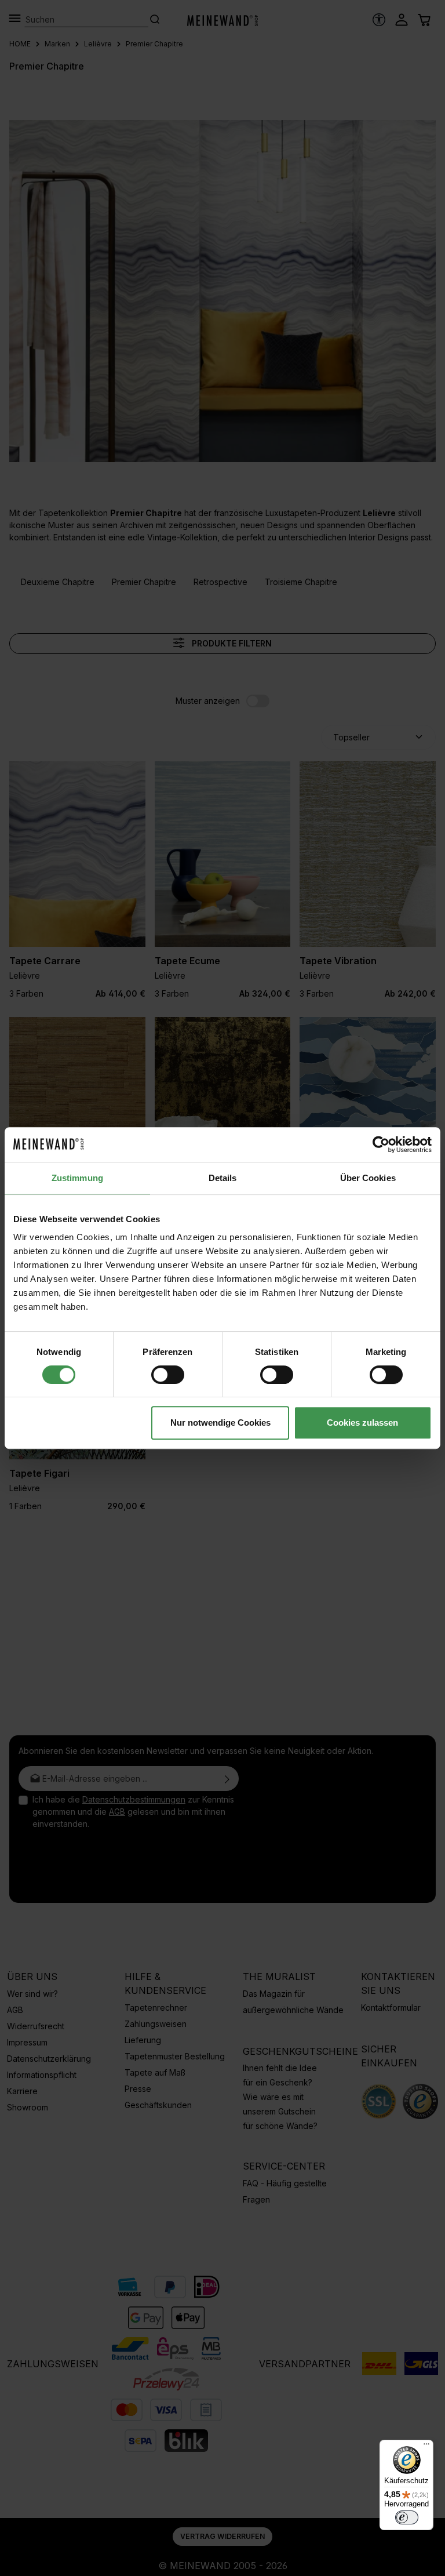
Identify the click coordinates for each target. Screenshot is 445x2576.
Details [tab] (223, 1178)
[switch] (168, 1375)
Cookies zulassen (362, 1423)
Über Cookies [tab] (368, 1178)
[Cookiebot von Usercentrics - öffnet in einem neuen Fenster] (381, 1145)
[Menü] (426, 2447)
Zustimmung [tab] (77, 1178)
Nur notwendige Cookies (220, 1423)
